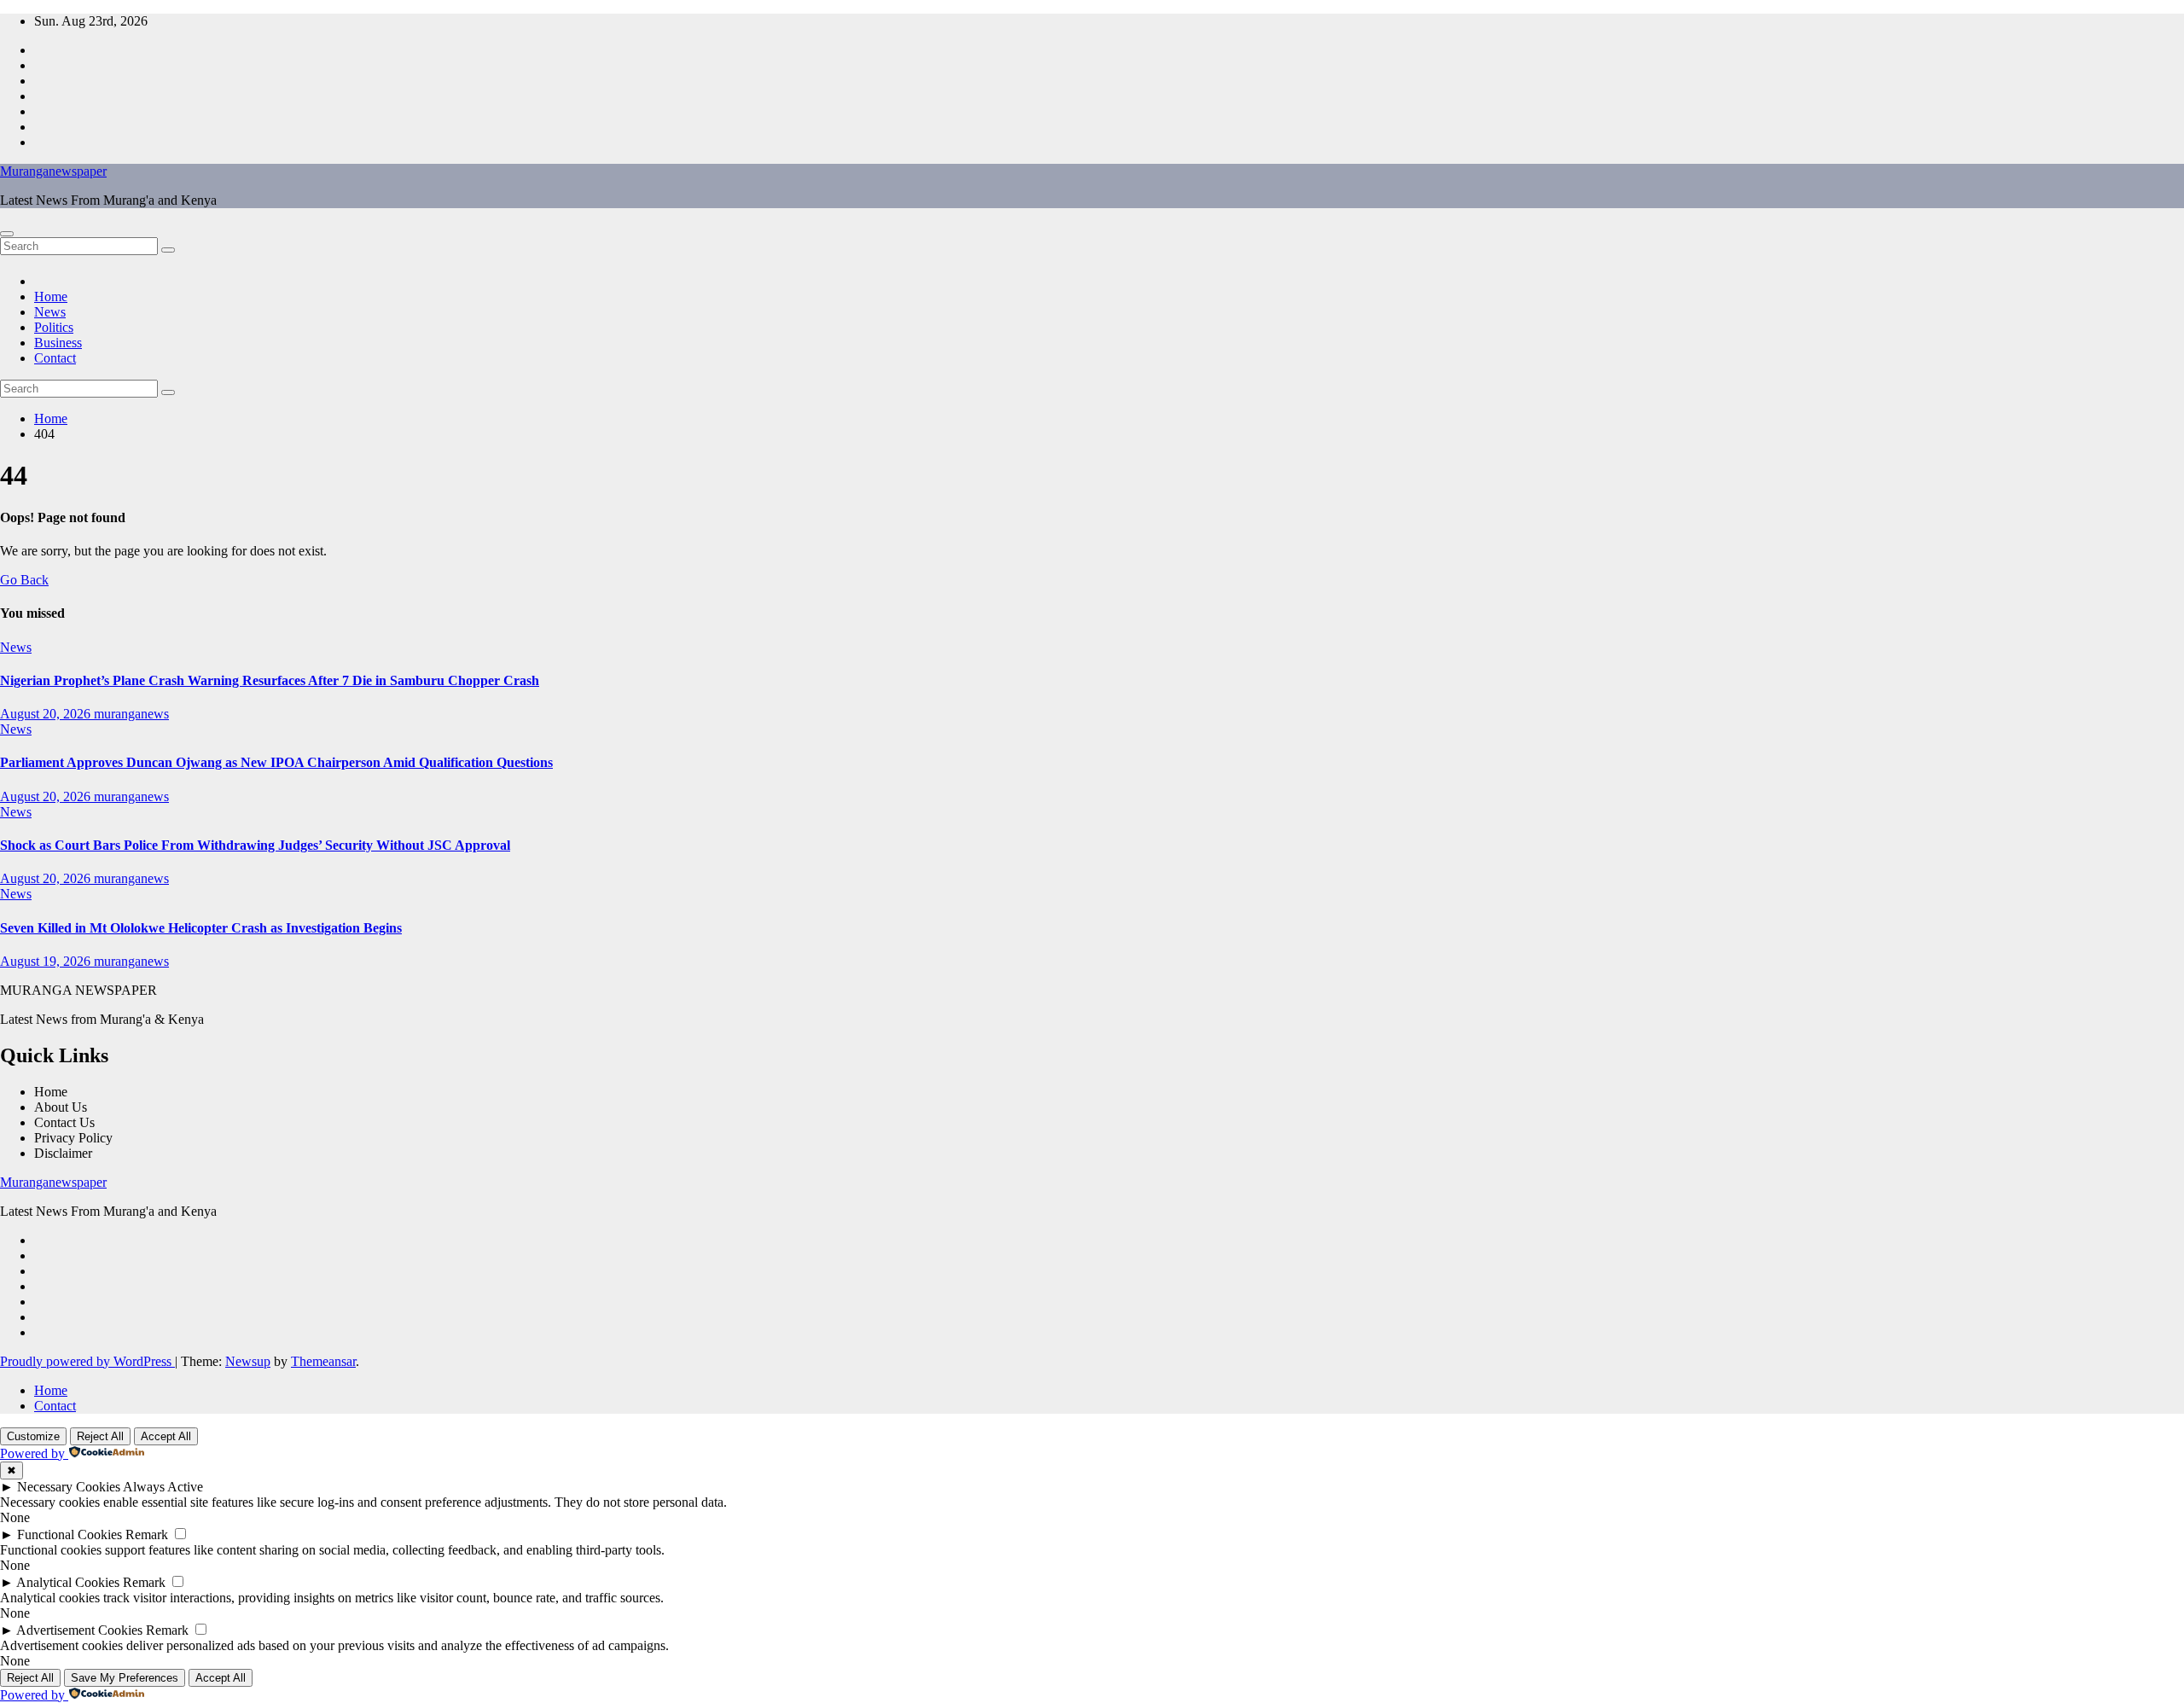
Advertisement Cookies (79, 1630)
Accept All (166, 1436)
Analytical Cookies (68, 1582)
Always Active (163, 1487)
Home (51, 296)
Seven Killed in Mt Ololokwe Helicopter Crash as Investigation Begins (201, 928)
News (50, 312)
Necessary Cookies (69, 1487)
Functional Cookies (70, 1534)
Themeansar (323, 1361)
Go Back (24, 580)
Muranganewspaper (53, 171)
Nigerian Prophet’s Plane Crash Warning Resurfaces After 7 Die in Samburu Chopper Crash (270, 680)
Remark (147, 1534)
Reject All (100, 1436)
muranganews (131, 714)
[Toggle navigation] (7, 234)
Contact (55, 358)
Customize (33, 1436)
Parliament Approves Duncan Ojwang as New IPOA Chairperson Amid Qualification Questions (276, 762)
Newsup (248, 1361)
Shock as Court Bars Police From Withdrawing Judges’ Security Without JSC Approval (255, 845)
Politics (54, 327)
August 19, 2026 (47, 961)
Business (58, 343)
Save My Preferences (125, 1678)
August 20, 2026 (47, 714)
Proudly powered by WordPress (87, 1361)
